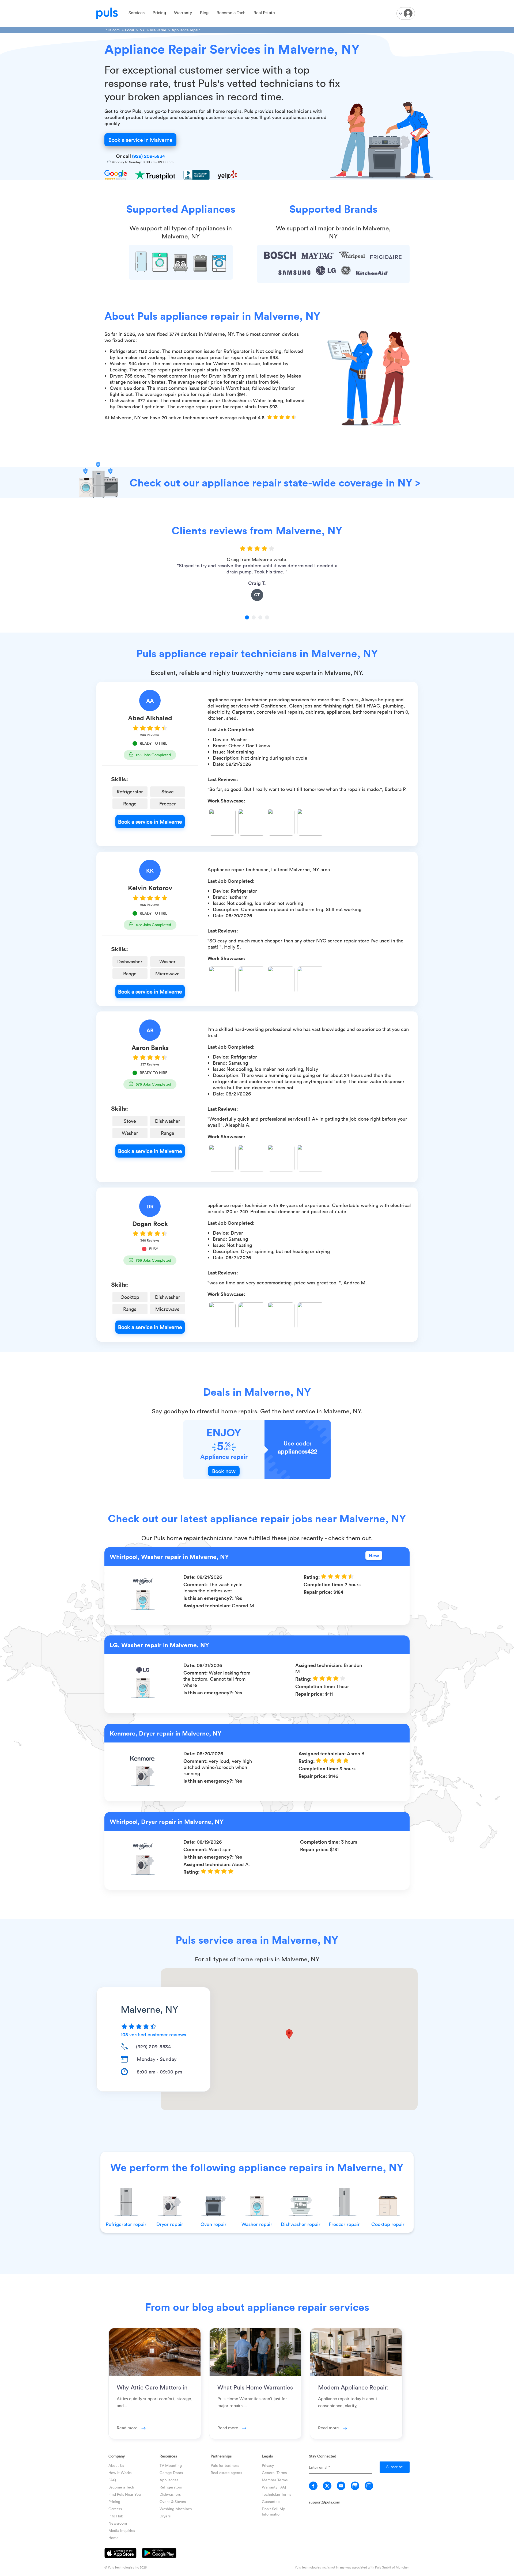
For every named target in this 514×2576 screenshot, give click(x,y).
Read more (128, 2428)
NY (142, 30)
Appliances (169, 2480)
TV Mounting (171, 2465)
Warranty (183, 13)
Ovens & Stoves (173, 2501)
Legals (267, 2456)
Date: (190, 1577)
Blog (204, 13)
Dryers (165, 2516)
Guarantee (271, 2501)
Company (117, 2456)
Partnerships (221, 2456)
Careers (115, 2509)
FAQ (112, 2480)
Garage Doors (171, 2473)
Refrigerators (171, 2487)
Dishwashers (170, 2494)
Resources (168, 2456)
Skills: (120, 779)
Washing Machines (176, 2509)
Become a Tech (231, 13)
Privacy (268, 2465)
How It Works (120, 2473)
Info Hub (116, 2516)
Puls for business (225, 2465)
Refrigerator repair (126, 2224)
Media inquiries (122, 2530)
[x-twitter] (327, 2486)
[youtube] (341, 2486)
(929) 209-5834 (148, 156)
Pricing (159, 13)
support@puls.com (325, 2502)
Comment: (196, 1584)
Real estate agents (226, 2473)
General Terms (274, 2473)
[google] (355, 2486)
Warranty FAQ (274, 2487)
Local (130, 30)
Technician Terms (277, 2494)
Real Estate (264, 13)
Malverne (158, 30)
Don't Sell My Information (273, 2511)
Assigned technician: (208, 1605)
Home (114, 2538)
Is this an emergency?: (209, 1598)
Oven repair (213, 2224)
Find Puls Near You (125, 2494)
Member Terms (275, 2480)
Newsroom (118, 2523)
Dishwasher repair (301, 2224)
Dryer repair (170, 2224)
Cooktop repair (388, 2224)
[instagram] (369, 2486)
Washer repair (257, 2224)
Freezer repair (344, 2224)
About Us (116, 2465)
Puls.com (112, 30)
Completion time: (324, 1584)
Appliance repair (186, 30)
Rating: (312, 1577)
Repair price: (318, 1592)
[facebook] (313, 2486)
